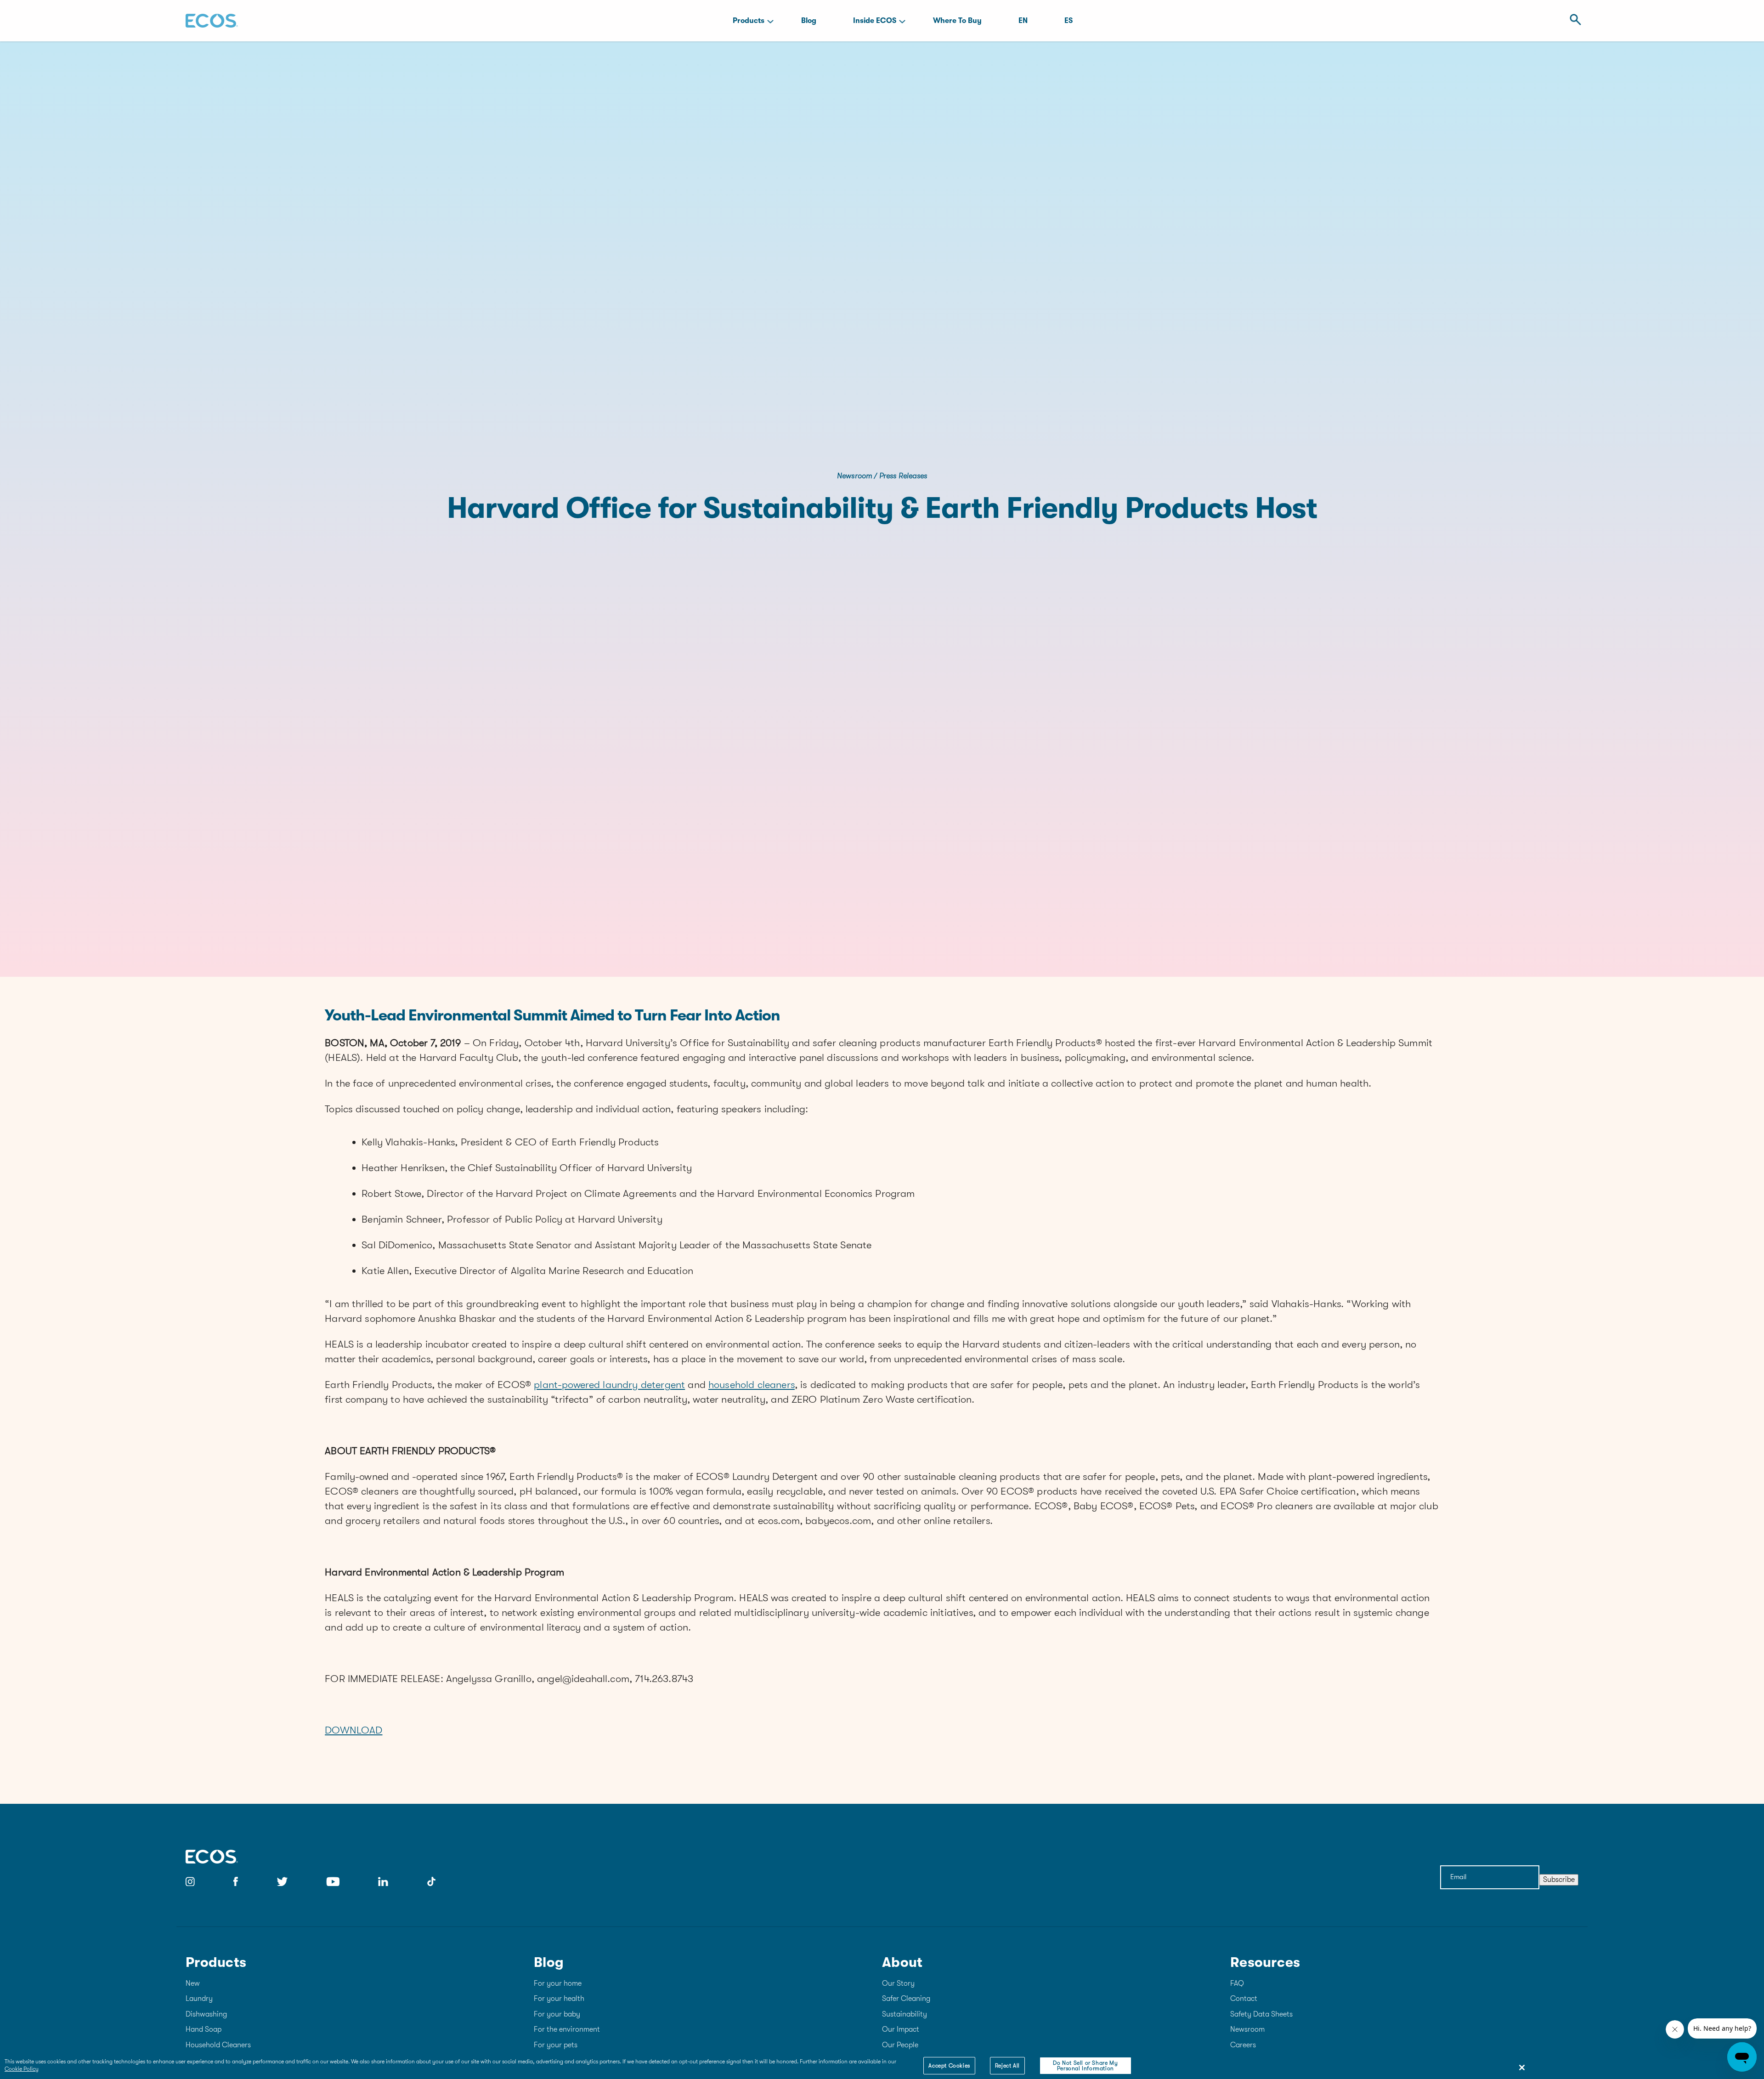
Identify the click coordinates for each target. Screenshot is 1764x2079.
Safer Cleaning (906, 1999)
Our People (900, 2045)
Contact (1244, 1999)
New (193, 1983)
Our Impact (901, 2029)
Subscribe (1559, 1880)
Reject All (1007, 2066)
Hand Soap (204, 2029)
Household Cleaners (218, 2045)
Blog (809, 21)
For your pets (556, 2045)
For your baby (557, 2014)
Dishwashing (206, 2014)
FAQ (1237, 1983)
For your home (558, 1983)
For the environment (567, 2029)
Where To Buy (957, 21)
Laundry (199, 1999)
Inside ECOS (875, 21)
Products (749, 21)
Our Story (898, 1983)
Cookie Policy (22, 2069)
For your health (559, 1999)
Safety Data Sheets (1261, 2014)
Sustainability (905, 2014)
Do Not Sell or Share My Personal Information (1085, 2066)
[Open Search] (1573, 20)
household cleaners (752, 1385)
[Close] (1522, 2068)
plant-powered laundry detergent (609, 1385)
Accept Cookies (949, 2066)
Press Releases (903, 476)
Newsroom (854, 476)
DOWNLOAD (353, 1730)
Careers (1243, 2045)
